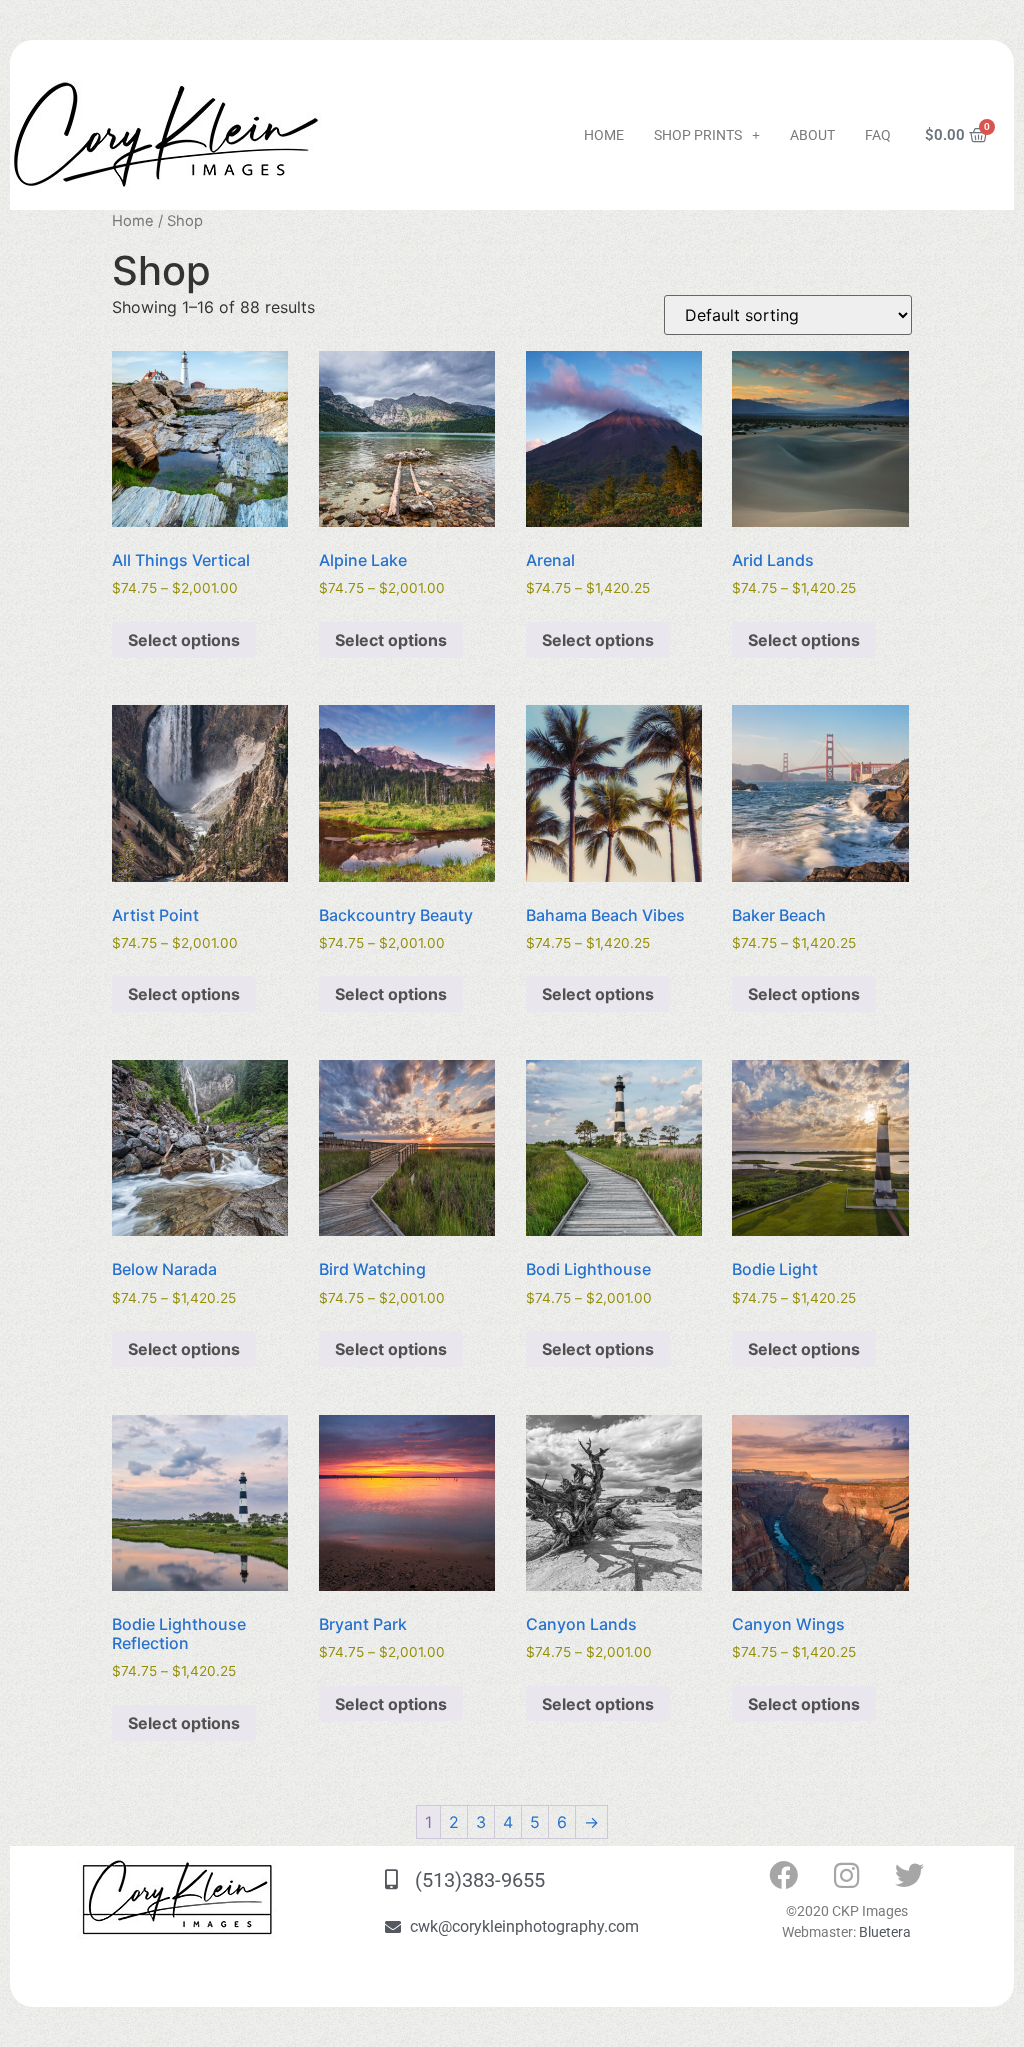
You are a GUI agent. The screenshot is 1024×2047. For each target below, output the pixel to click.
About (812, 135)
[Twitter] (910, 1876)
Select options (184, 640)
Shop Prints (698, 135)
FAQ (878, 135)
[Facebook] (784, 1876)
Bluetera (885, 1932)
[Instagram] (847, 1876)
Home (604, 135)
